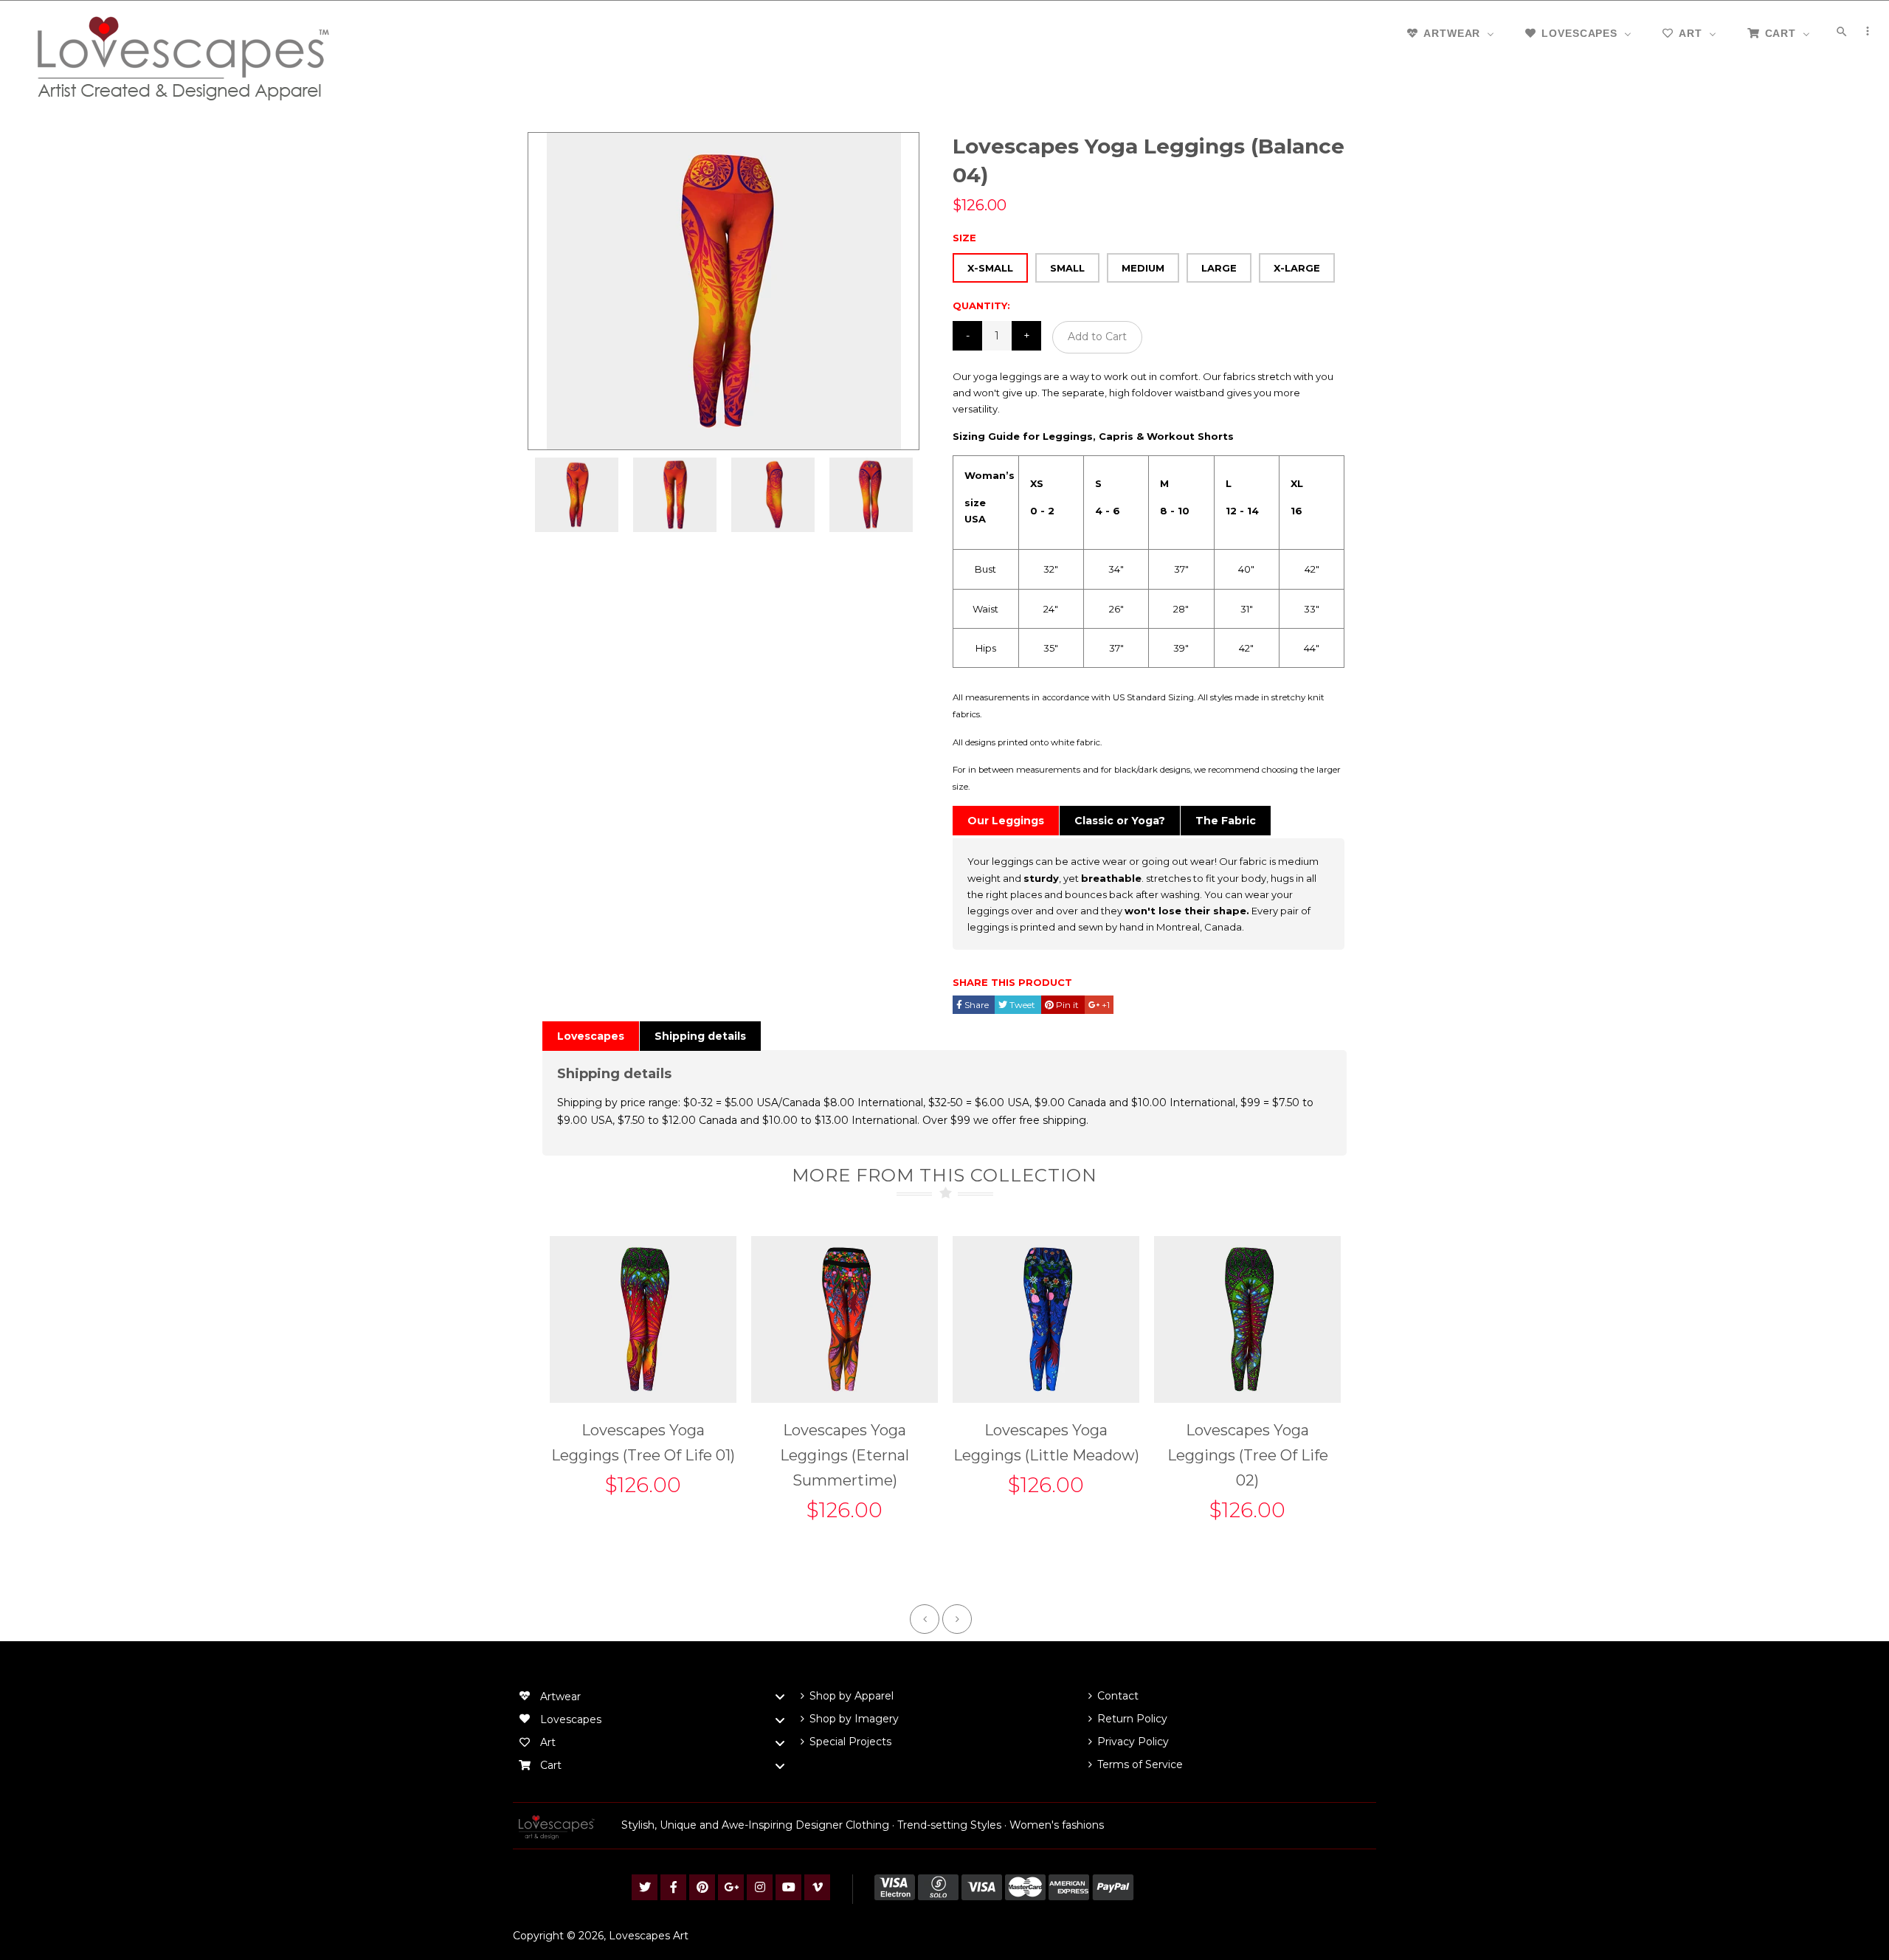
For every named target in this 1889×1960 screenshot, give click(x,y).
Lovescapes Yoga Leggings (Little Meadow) (1046, 1443)
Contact (1118, 1696)
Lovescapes (591, 1036)
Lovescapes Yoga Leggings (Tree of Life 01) (643, 1443)
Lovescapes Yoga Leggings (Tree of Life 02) (1248, 1455)
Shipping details (700, 1036)
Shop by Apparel (852, 1696)
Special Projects (850, 1742)
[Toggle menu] (780, 1697)
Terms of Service (1140, 1764)
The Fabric (1226, 821)
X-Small (990, 268)
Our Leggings (1006, 821)
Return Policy (1132, 1719)
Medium (1143, 268)
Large (1219, 268)
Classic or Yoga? (1120, 821)
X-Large (1297, 268)
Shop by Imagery (854, 1719)
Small (1067, 268)
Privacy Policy (1133, 1742)
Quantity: (981, 306)
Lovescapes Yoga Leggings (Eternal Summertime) (845, 1455)
